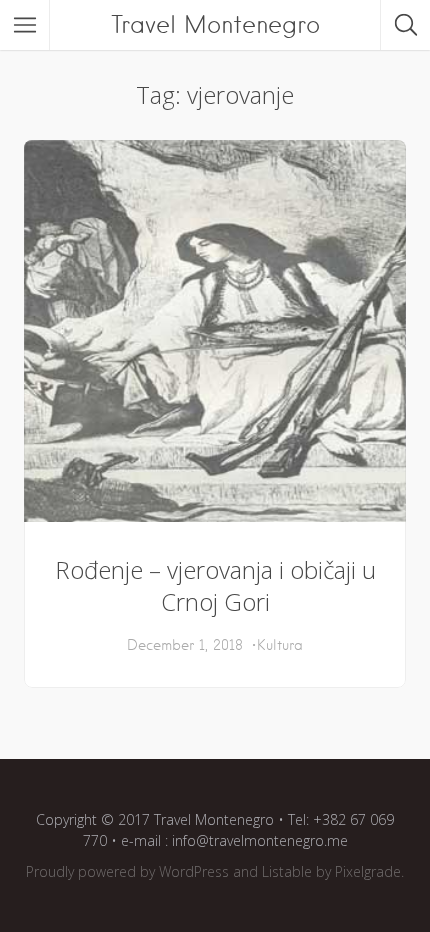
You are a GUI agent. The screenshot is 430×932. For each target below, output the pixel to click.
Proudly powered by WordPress (127, 871)
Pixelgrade (368, 871)
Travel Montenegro (215, 24)
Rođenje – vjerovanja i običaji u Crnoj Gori (215, 585)
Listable (287, 871)
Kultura (280, 645)
